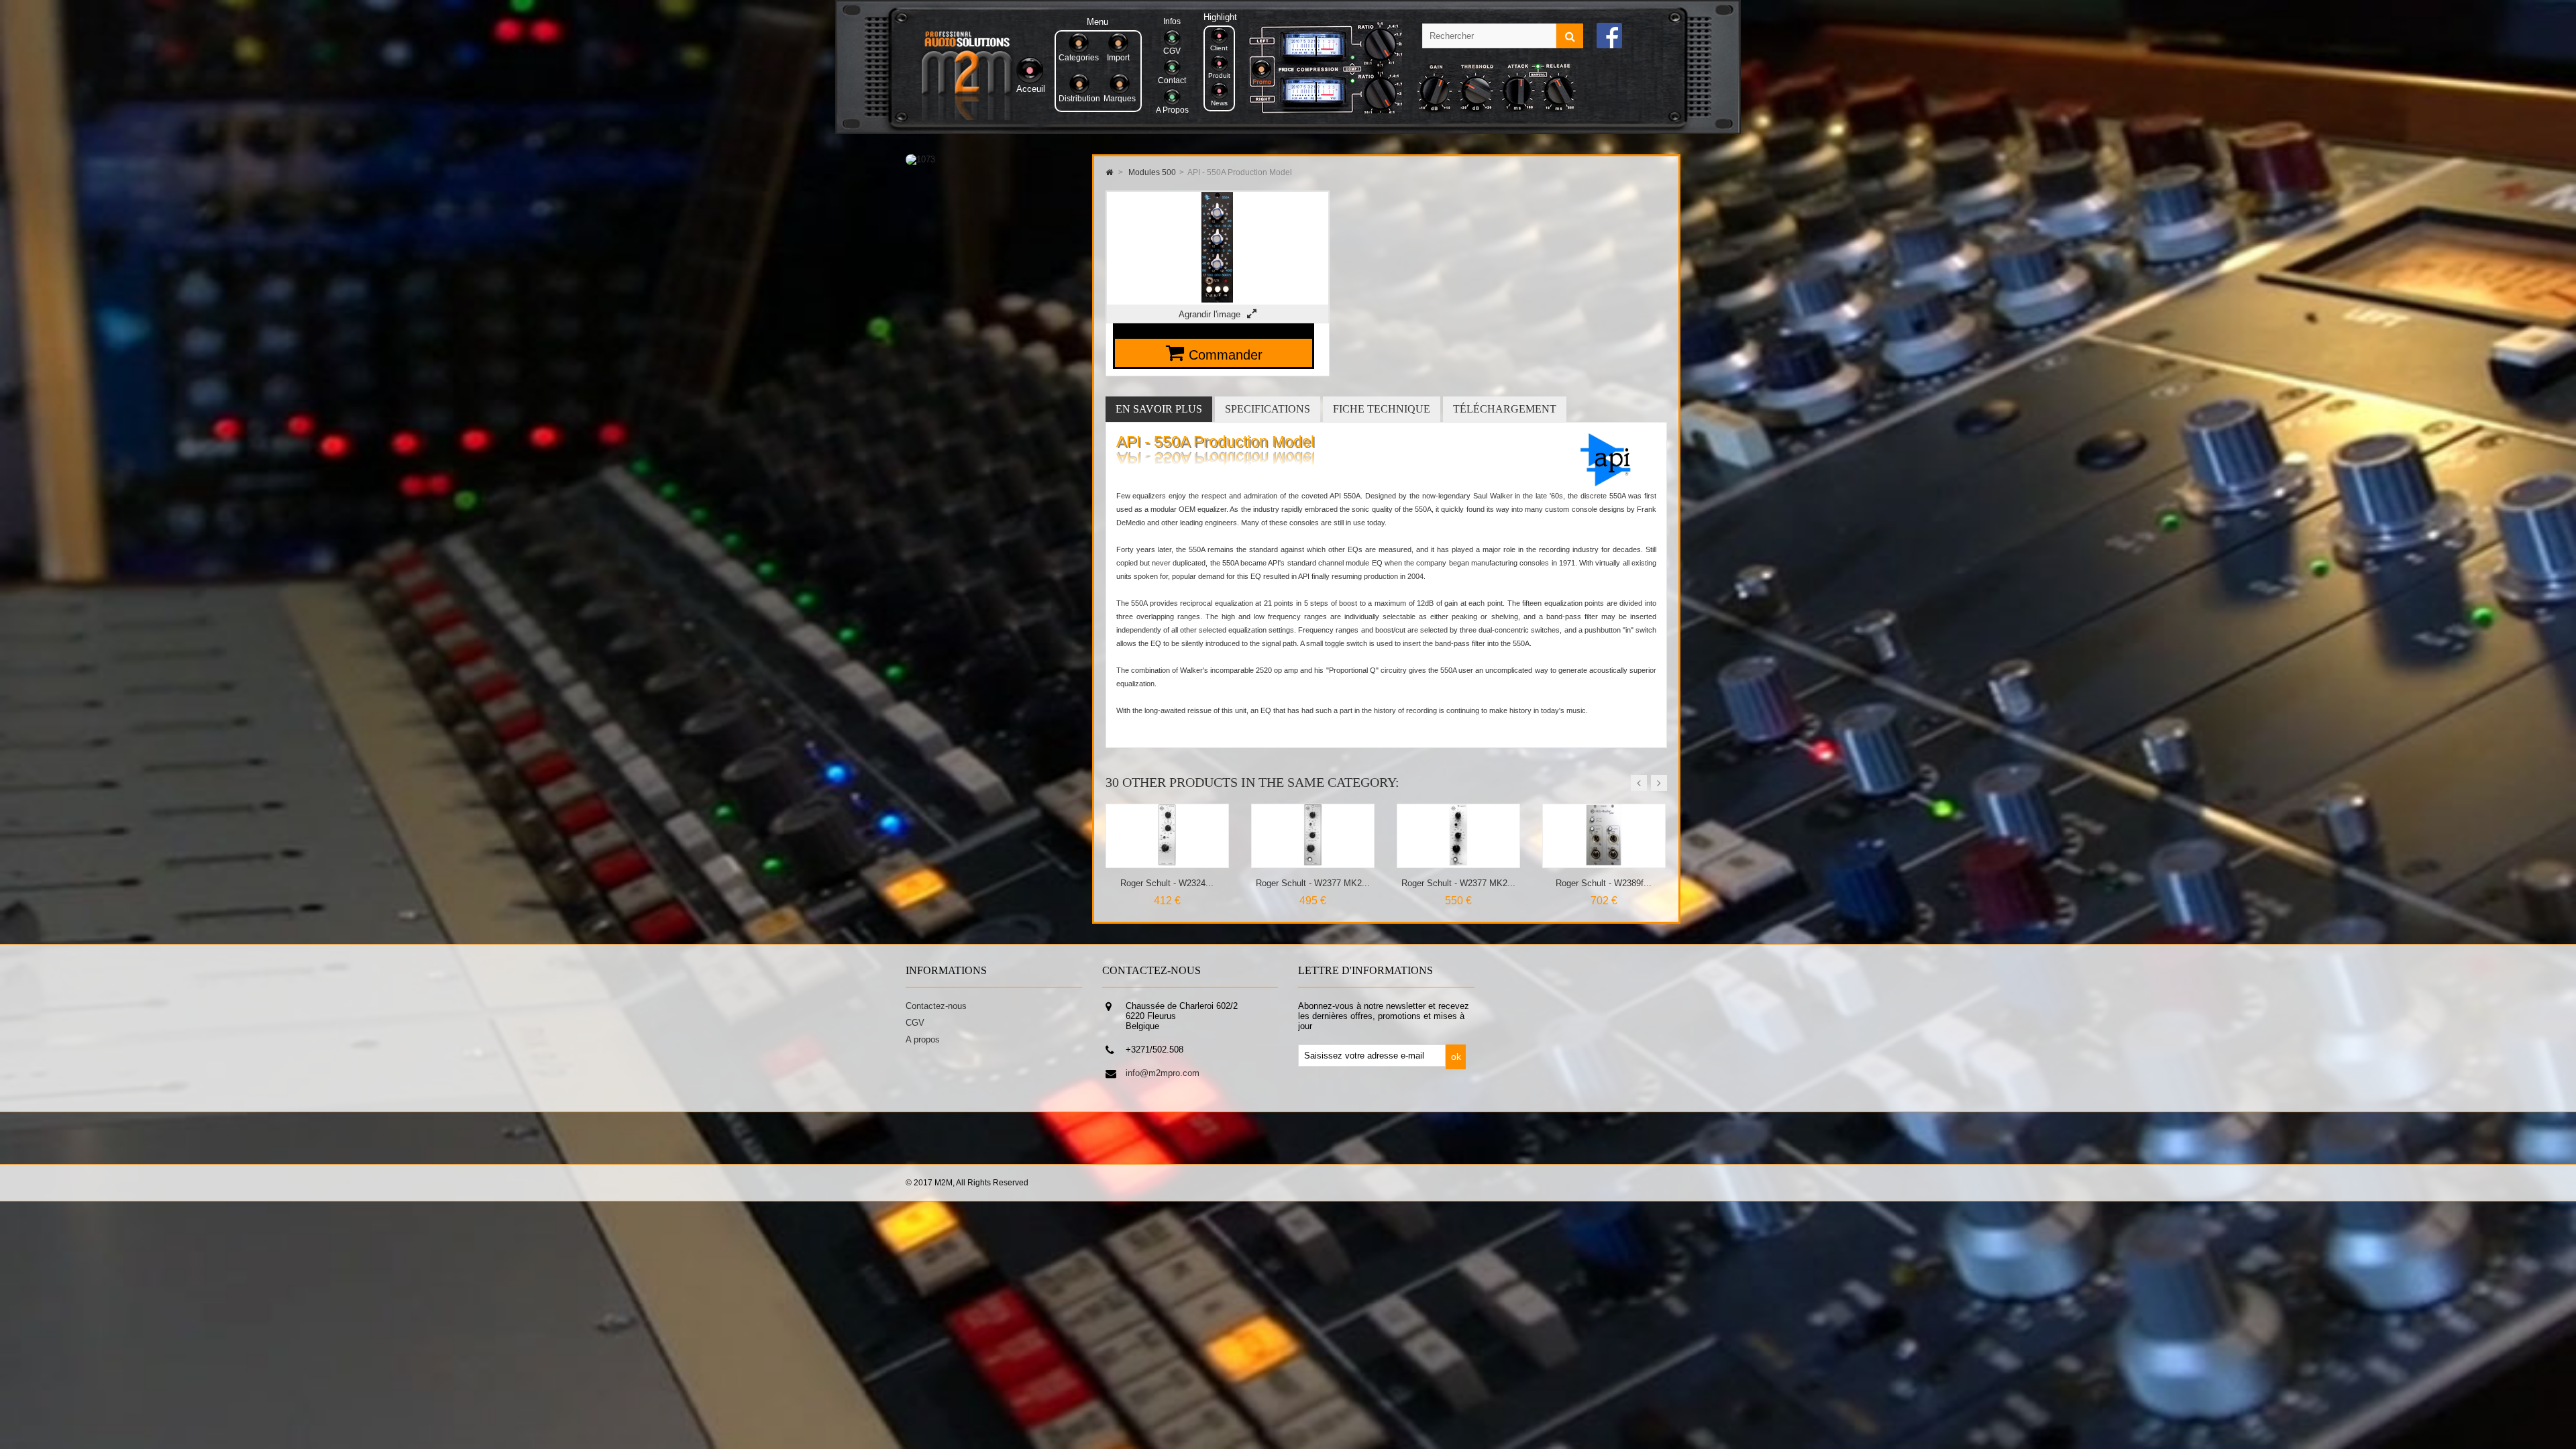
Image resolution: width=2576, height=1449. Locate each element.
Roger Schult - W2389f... (1312, 883)
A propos (923, 1039)
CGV (915, 1023)
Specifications (1268, 409)
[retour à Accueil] (1109, 172)
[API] (1602, 484)
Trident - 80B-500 (1604, 883)
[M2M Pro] (967, 117)
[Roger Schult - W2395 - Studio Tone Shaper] (1459, 862)
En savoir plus (1159, 409)
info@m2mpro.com (1163, 1073)
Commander (1226, 355)
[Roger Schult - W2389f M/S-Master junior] (1313, 862)
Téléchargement (1505, 409)
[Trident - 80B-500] (1604, 862)
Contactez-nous (936, 1006)
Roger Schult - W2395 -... (1458, 883)
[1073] (920, 159)
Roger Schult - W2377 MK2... (1167, 883)
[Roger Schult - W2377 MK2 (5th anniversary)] (1168, 862)
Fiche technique (1382, 409)
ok (1456, 1057)
